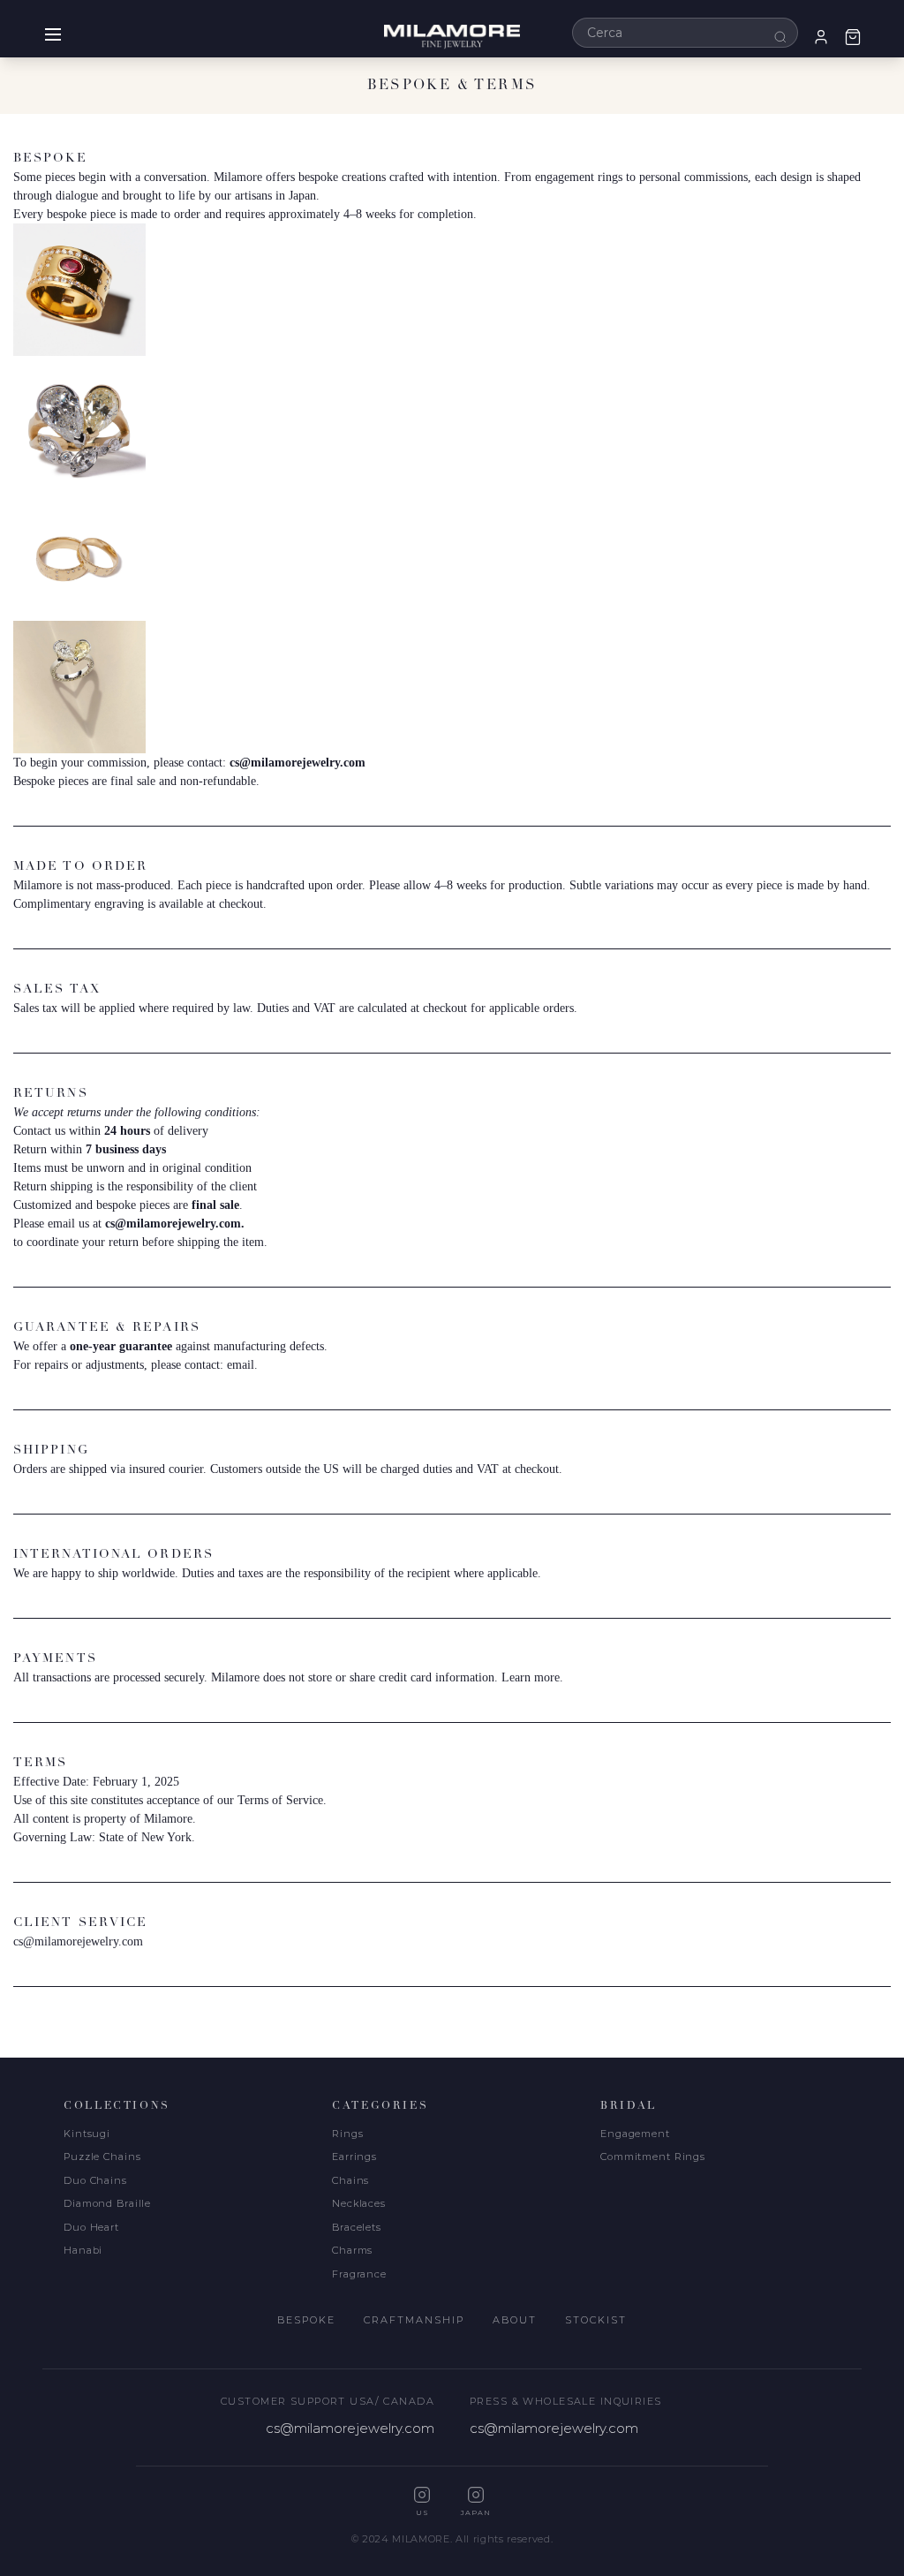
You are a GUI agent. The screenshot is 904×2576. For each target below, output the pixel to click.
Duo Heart (91, 2227)
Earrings (354, 2157)
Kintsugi (87, 2134)
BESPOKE (306, 2320)
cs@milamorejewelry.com (298, 763)
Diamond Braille (107, 2203)
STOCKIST (596, 2320)
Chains (350, 2180)
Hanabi (83, 2250)
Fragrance (359, 2274)
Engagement (635, 2134)
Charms (352, 2250)
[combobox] (685, 33)
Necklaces (359, 2203)
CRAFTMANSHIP (414, 2320)
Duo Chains (95, 2180)
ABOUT (515, 2320)
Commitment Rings (653, 2157)
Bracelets (357, 2227)
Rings (347, 2134)
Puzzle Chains (102, 2157)
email (241, 1365)
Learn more (531, 1677)
